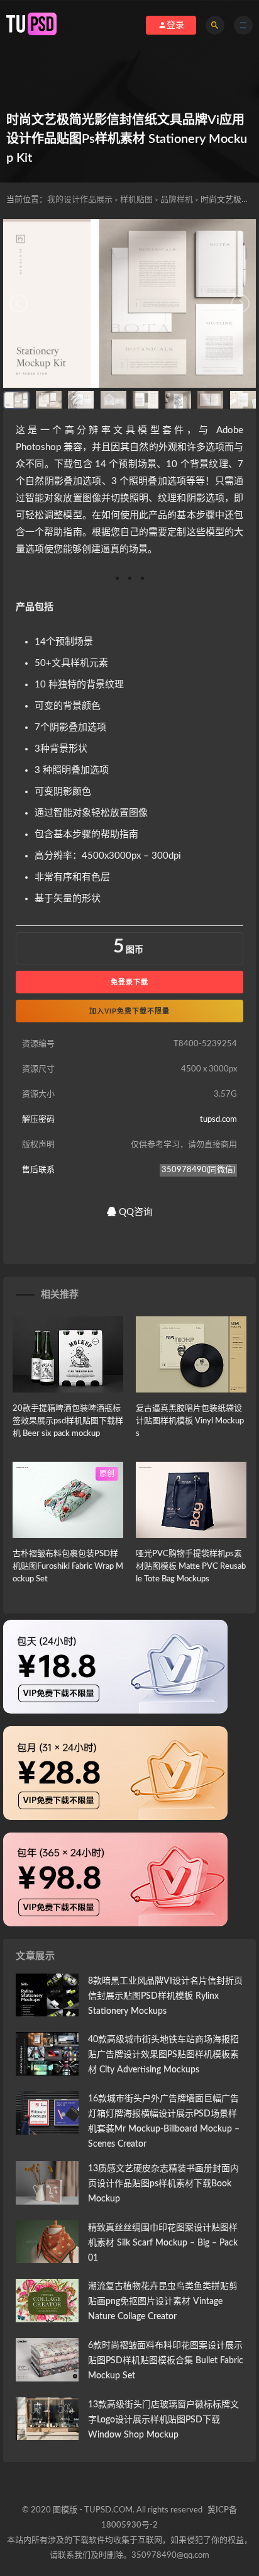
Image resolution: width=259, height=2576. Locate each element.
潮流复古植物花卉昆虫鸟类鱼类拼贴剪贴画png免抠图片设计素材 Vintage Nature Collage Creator (163, 2302)
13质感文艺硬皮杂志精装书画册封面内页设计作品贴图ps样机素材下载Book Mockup (163, 2184)
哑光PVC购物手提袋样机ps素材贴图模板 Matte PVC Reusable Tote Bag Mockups (191, 1567)
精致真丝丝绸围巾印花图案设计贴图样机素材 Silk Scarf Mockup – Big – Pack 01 (163, 2243)
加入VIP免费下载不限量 (129, 1011)
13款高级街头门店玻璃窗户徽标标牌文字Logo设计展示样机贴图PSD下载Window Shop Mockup (163, 2420)
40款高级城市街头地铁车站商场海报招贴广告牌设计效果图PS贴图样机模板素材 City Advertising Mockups (163, 2055)
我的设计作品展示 (80, 200)
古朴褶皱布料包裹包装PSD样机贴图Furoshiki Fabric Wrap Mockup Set (68, 1567)
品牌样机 (177, 200)
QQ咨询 (135, 1212)
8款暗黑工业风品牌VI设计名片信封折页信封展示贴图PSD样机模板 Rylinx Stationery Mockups (165, 1996)
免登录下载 (129, 982)
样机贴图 (136, 200)
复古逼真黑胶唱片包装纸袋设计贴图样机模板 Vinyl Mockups (190, 1421)
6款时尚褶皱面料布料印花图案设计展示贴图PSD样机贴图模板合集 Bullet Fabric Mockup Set (166, 2361)
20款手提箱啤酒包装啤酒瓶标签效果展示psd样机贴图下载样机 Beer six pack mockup (68, 1421)
